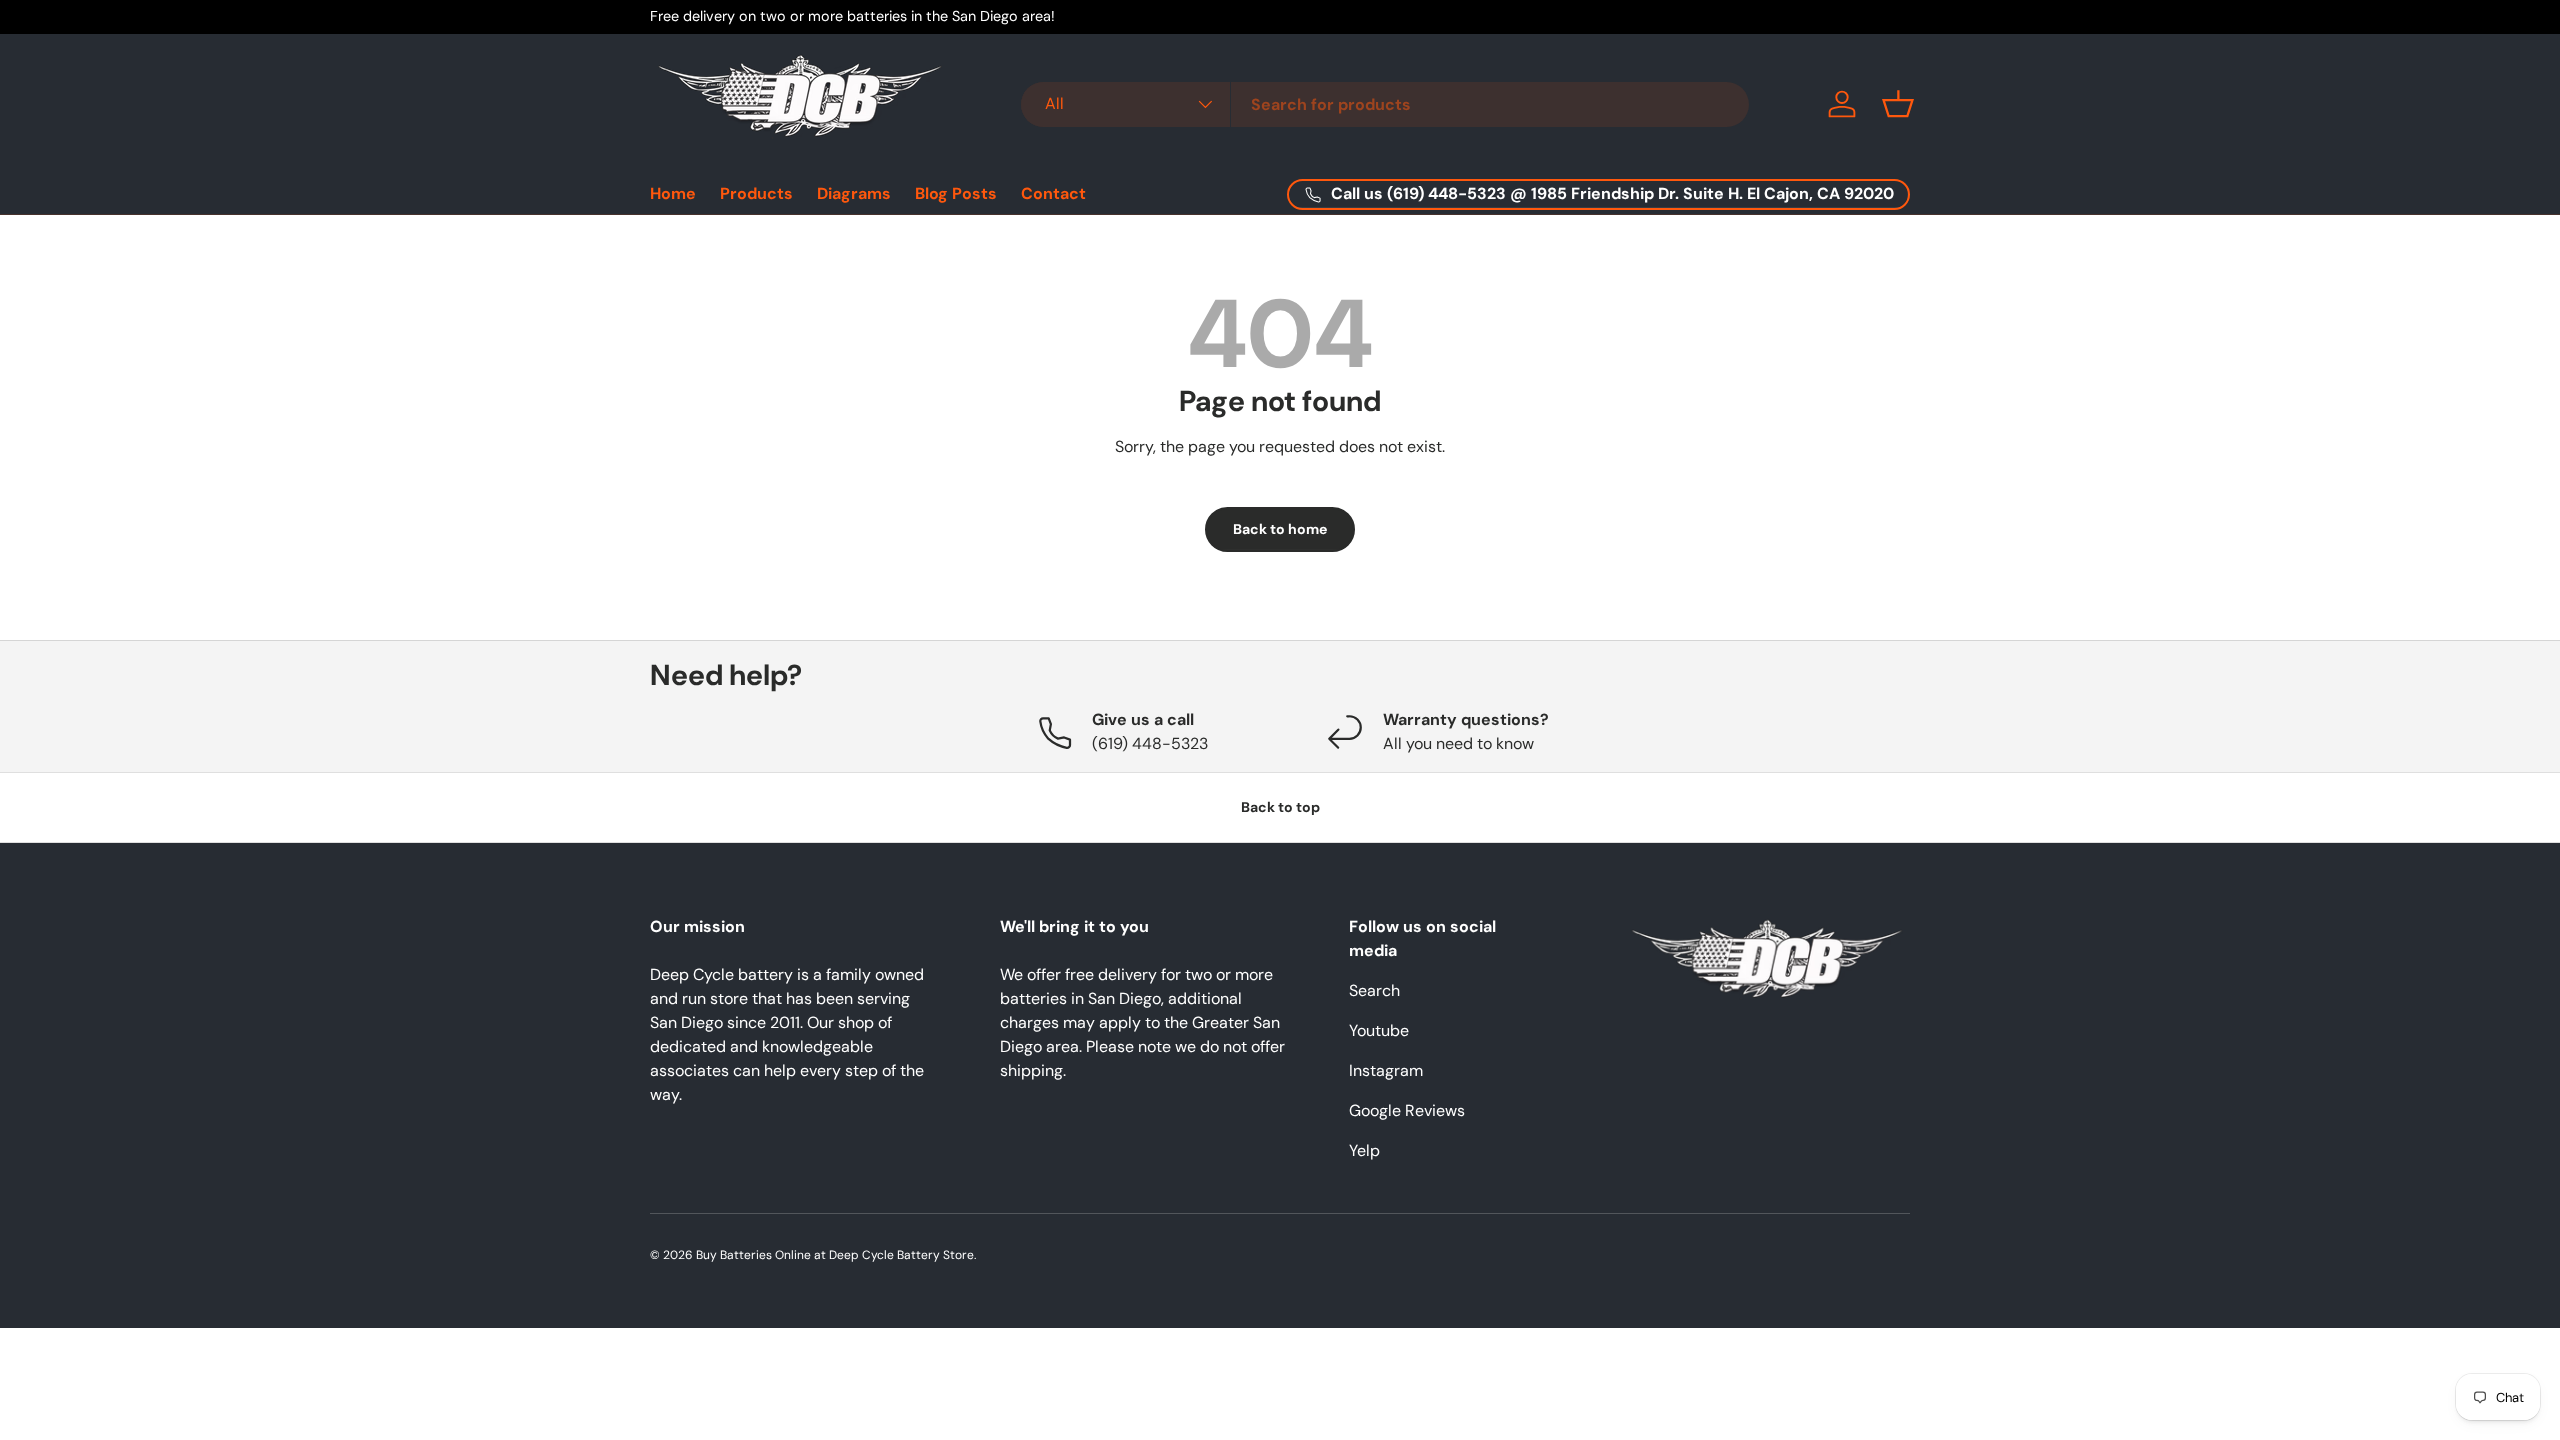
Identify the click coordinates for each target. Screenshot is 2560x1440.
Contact (1053, 193)
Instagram (1386, 1070)
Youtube (1379, 1030)
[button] (1898, 104)
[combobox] (1385, 104)
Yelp (1364, 1150)
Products (756, 193)
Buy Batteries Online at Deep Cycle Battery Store (835, 1255)
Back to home (1280, 529)
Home (673, 193)
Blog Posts (956, 193)
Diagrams (854, 193)
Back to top (1280, 807)
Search (1374, 990)
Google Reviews (1407, 1110)
